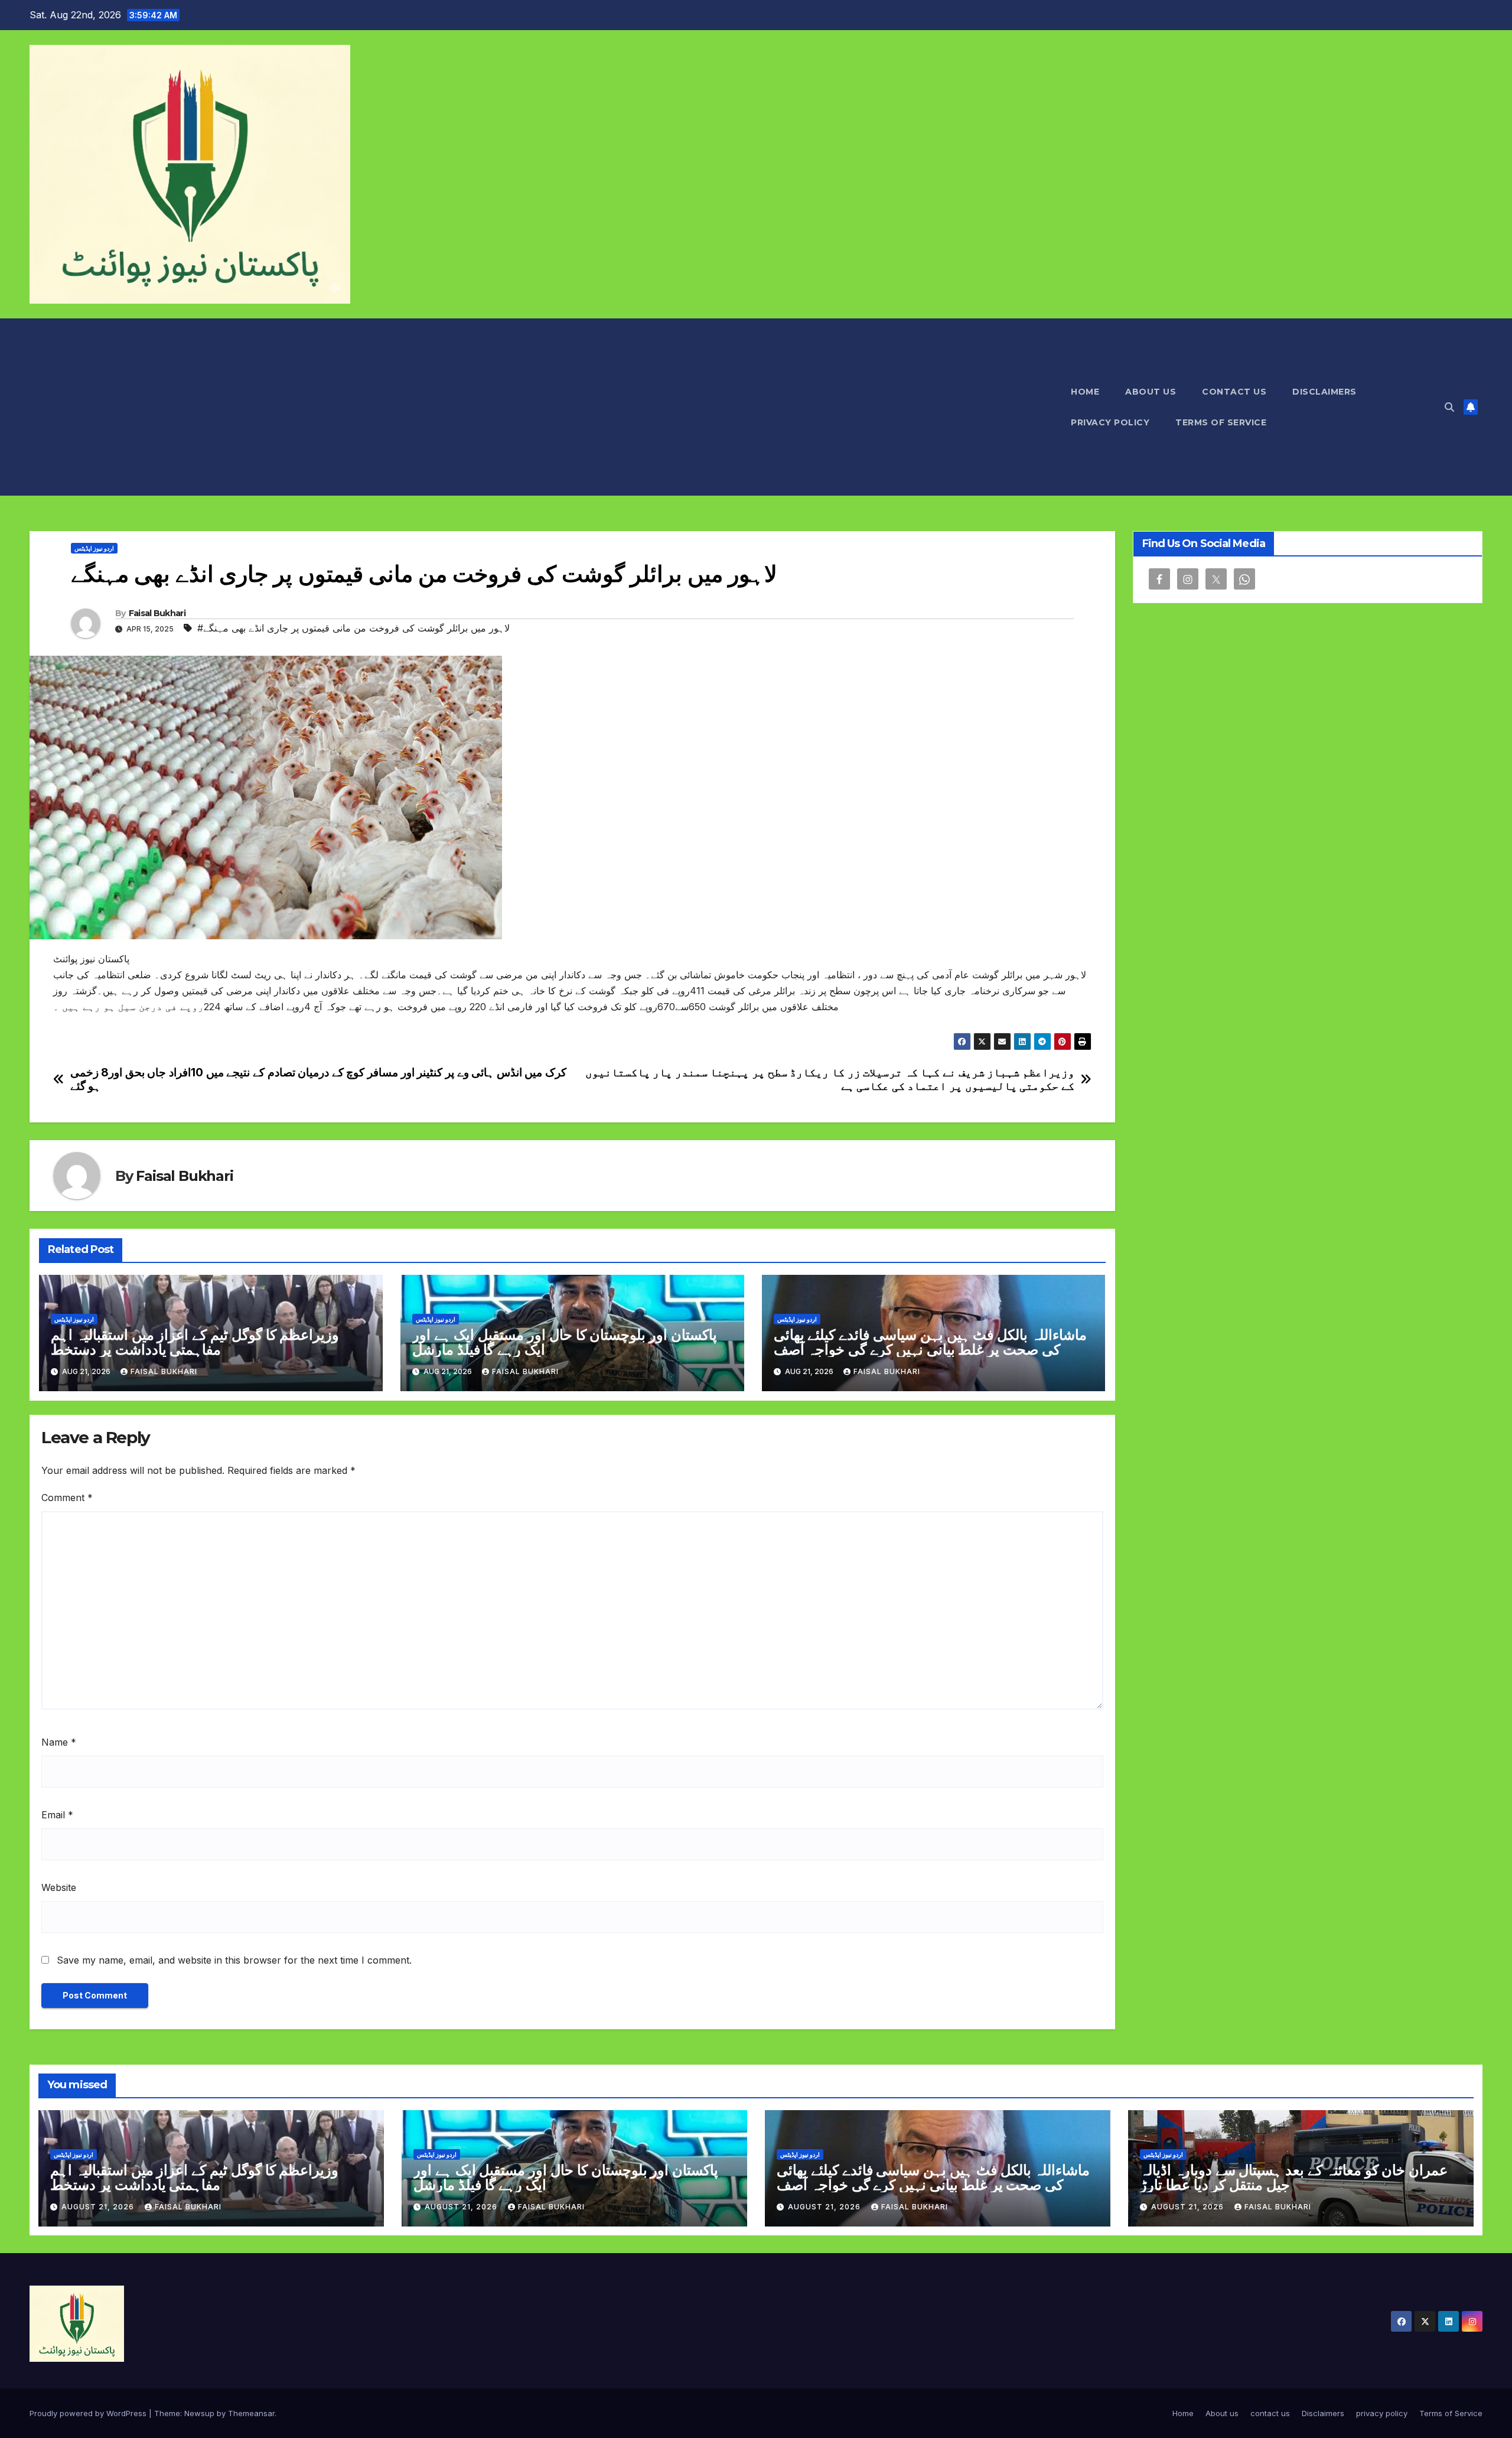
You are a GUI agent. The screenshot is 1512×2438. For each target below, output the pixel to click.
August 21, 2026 (99, 2207)
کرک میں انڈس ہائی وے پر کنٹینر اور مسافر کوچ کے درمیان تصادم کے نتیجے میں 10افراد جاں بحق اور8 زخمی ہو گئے (318, 1079)
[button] (1449, 407)
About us (1151, 392)
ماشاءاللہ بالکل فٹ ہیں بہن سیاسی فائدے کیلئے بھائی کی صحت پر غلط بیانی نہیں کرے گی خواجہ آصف (930, 1342)
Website (59, 1887)
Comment (67, 1498)
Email (57, 1815)
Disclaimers (1324, 392)
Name (59, 1742)
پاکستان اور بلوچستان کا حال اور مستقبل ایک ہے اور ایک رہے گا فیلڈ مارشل (565, 1342)
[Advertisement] (544, 407)
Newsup (199, 2413)
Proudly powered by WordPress (89, 2413)
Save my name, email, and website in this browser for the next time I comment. (234, 1960)
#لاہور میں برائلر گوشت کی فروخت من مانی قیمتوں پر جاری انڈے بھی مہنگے (353, 628)
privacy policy (1110, 422)
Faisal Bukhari (157, 613)
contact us (1234, 392)
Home (1085, 392)
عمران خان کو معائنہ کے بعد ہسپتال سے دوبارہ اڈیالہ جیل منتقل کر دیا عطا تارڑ (1294, 2177)
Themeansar (251, 2413)
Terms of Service (1221, 422)
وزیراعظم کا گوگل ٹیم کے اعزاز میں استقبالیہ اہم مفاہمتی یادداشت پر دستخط (195, 1342)
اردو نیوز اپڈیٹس (94, 548)
